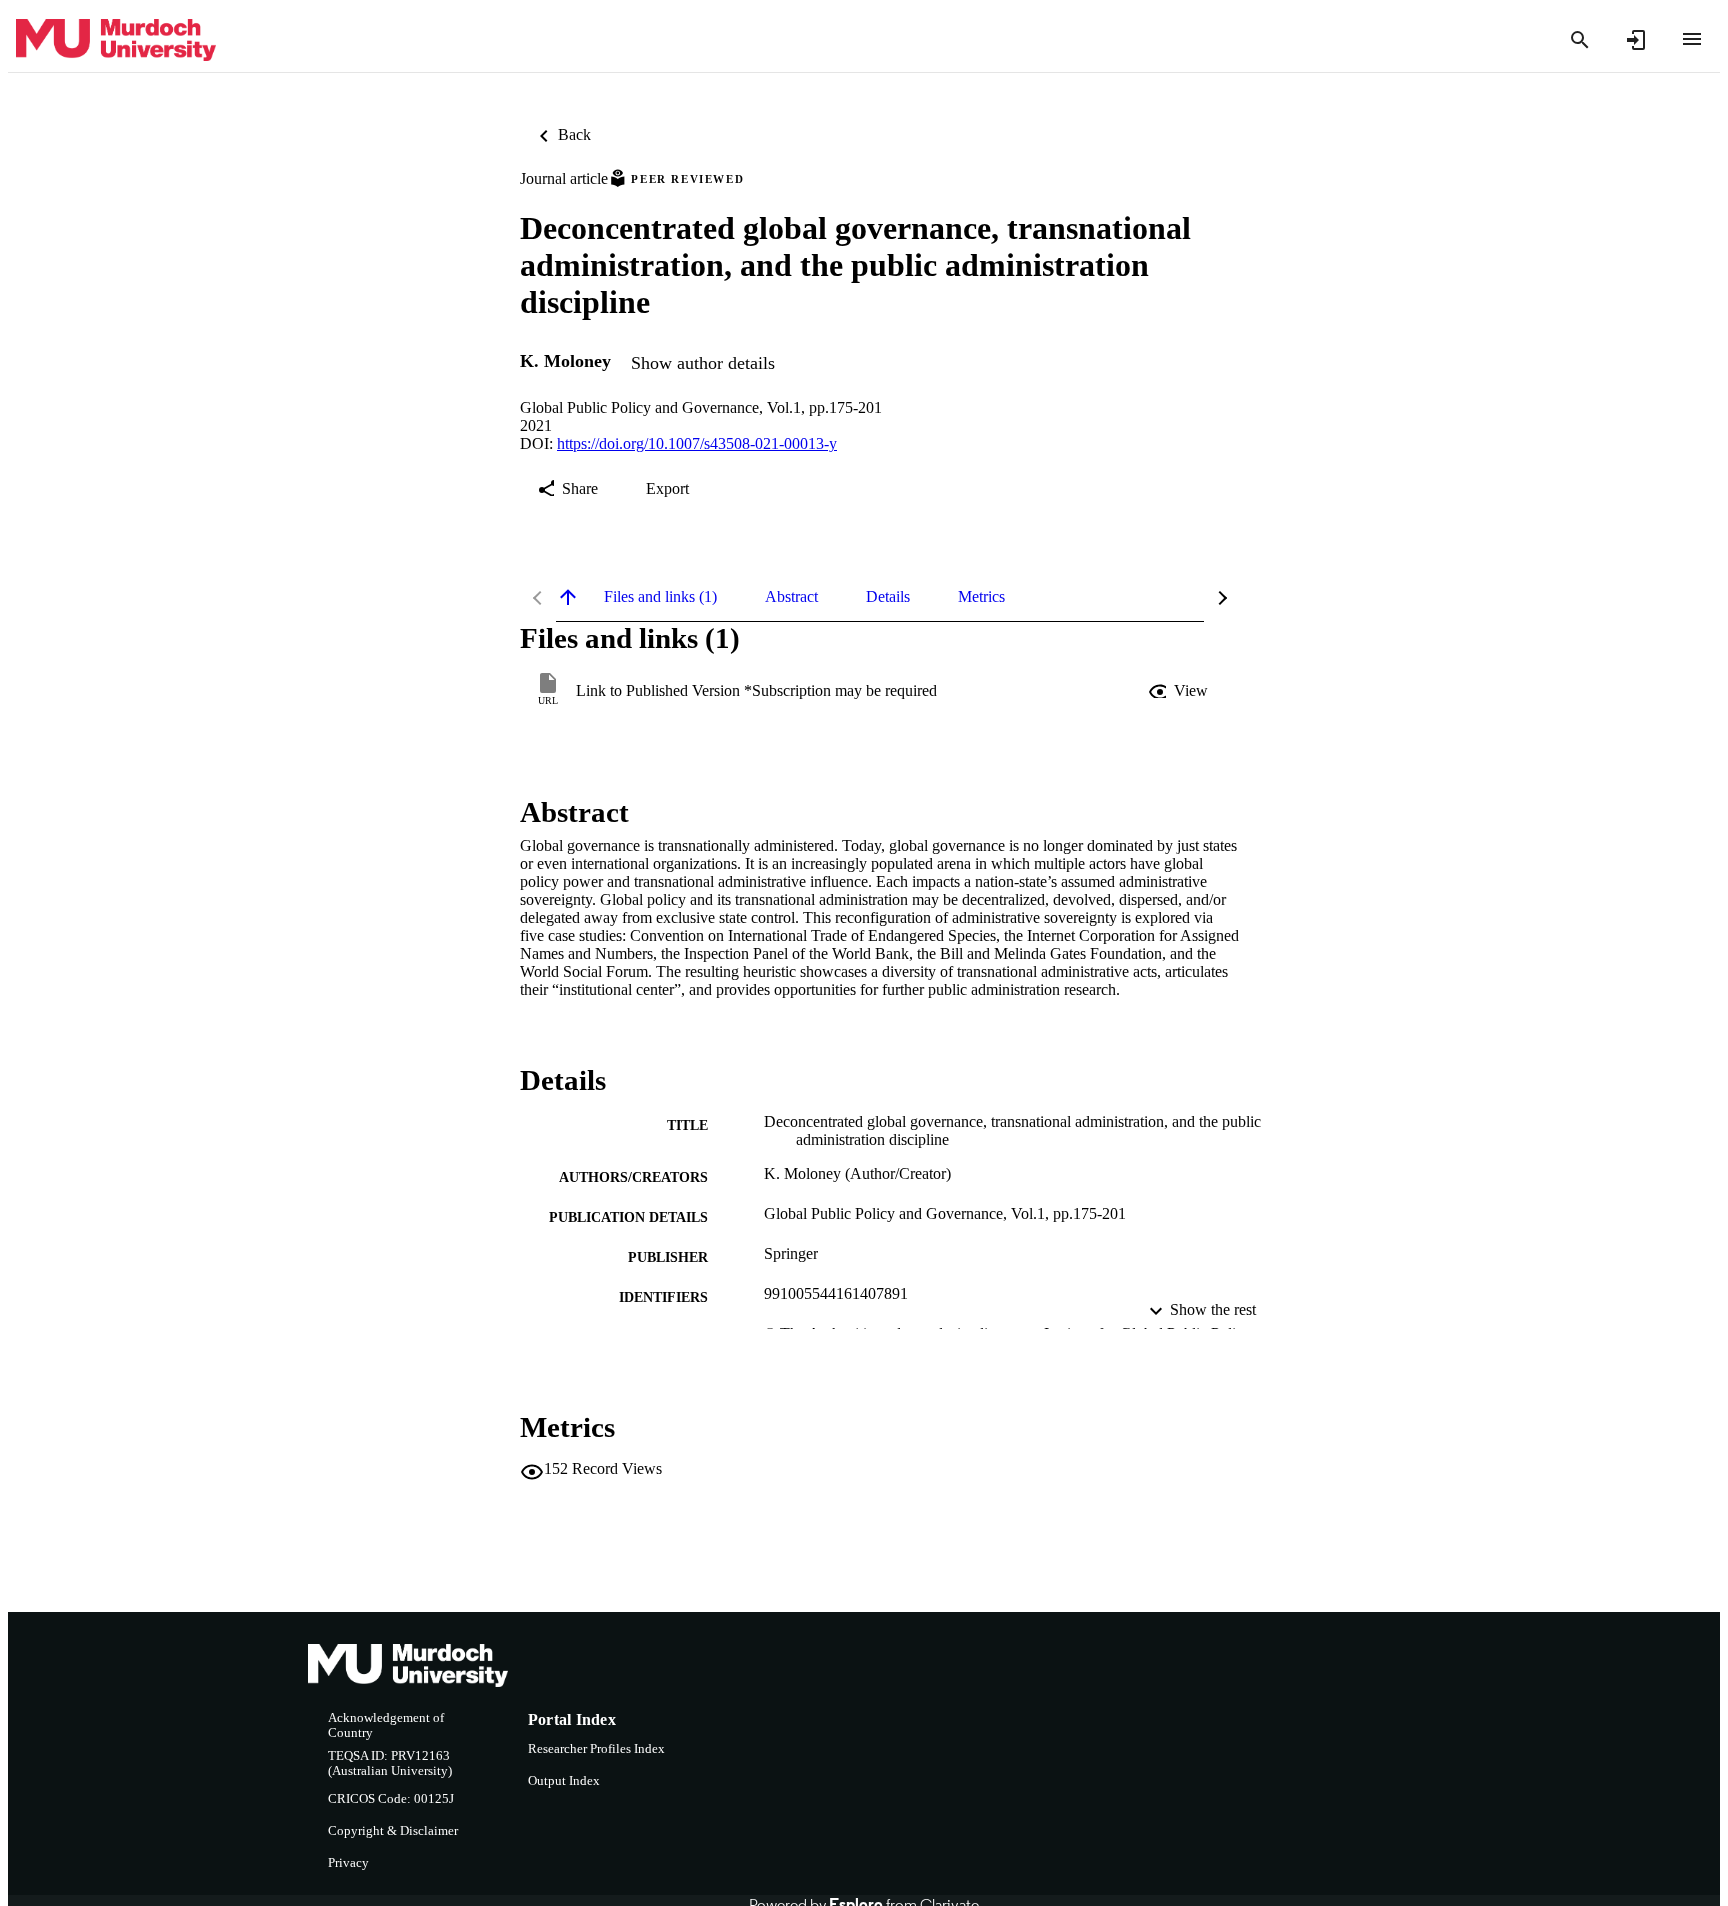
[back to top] (568, 597)
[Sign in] (1636, 40)
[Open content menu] (1692, 39)
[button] (1180, 691)
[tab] (660, 597)
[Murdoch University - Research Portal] (116, 40)
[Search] (1580, 40)
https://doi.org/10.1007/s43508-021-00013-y (697, 443)
